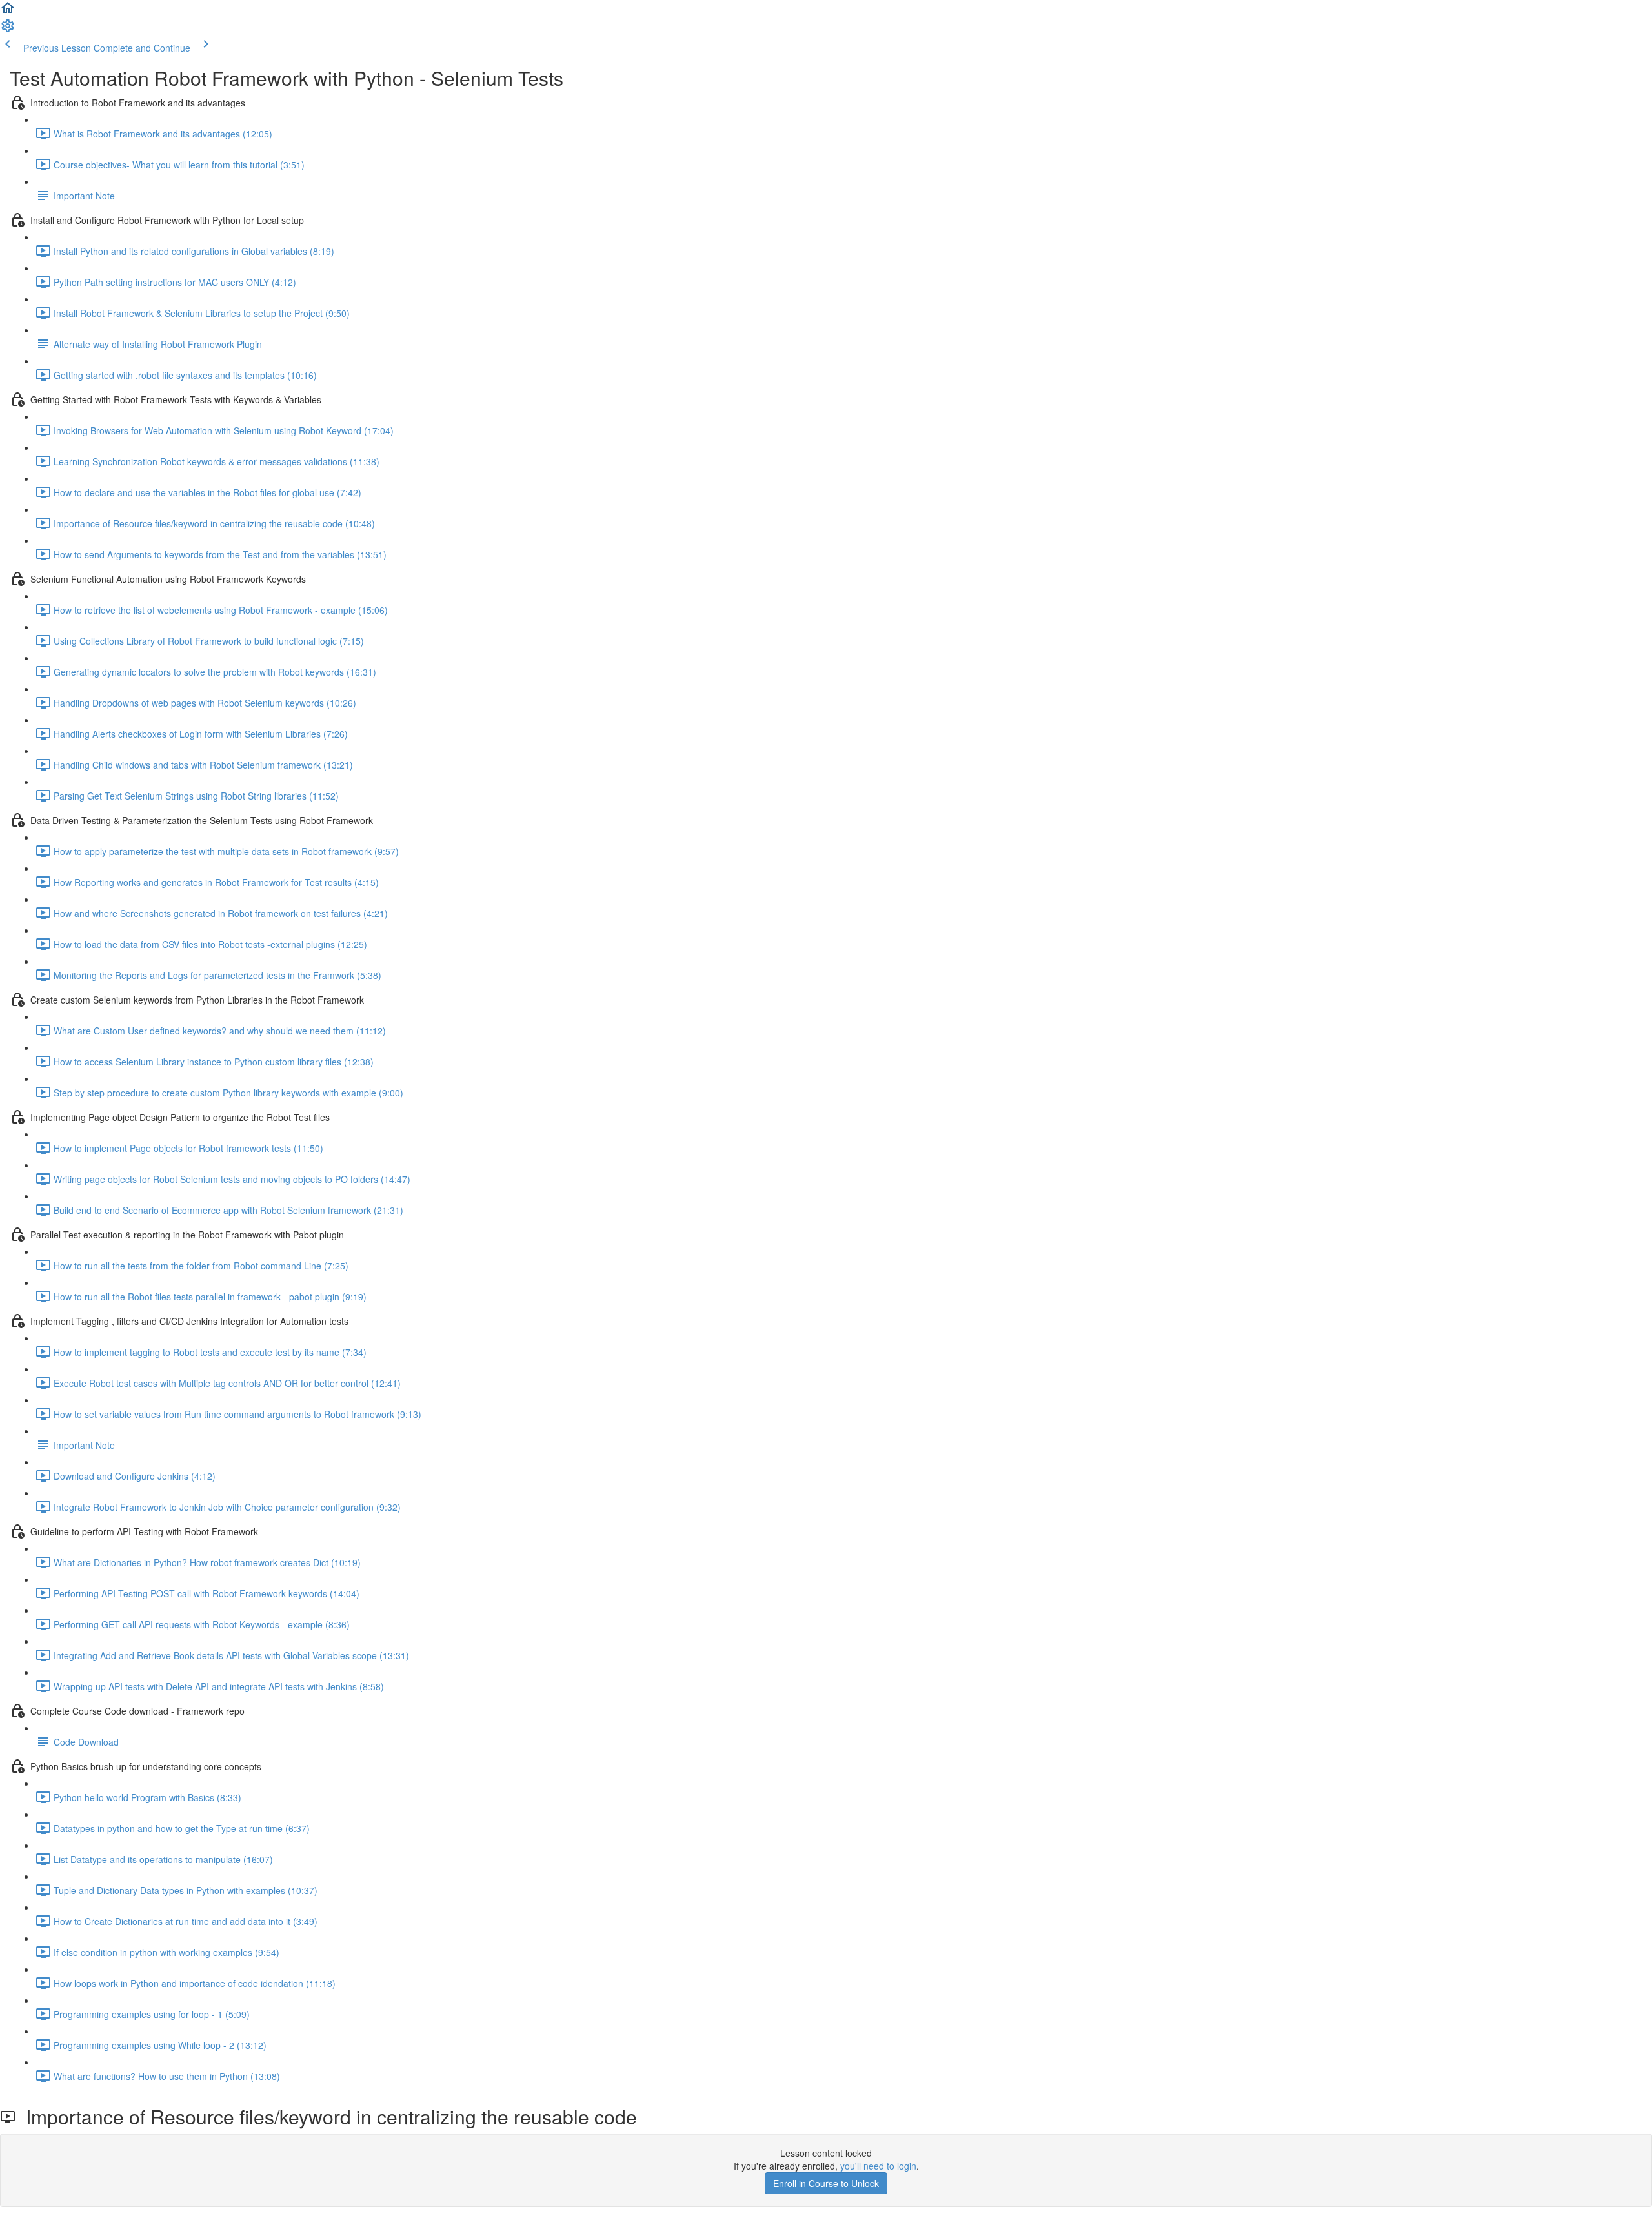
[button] (8, 12)
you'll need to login (878, 2166)
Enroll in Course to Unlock (826, 2183)
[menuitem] (8, 30)
